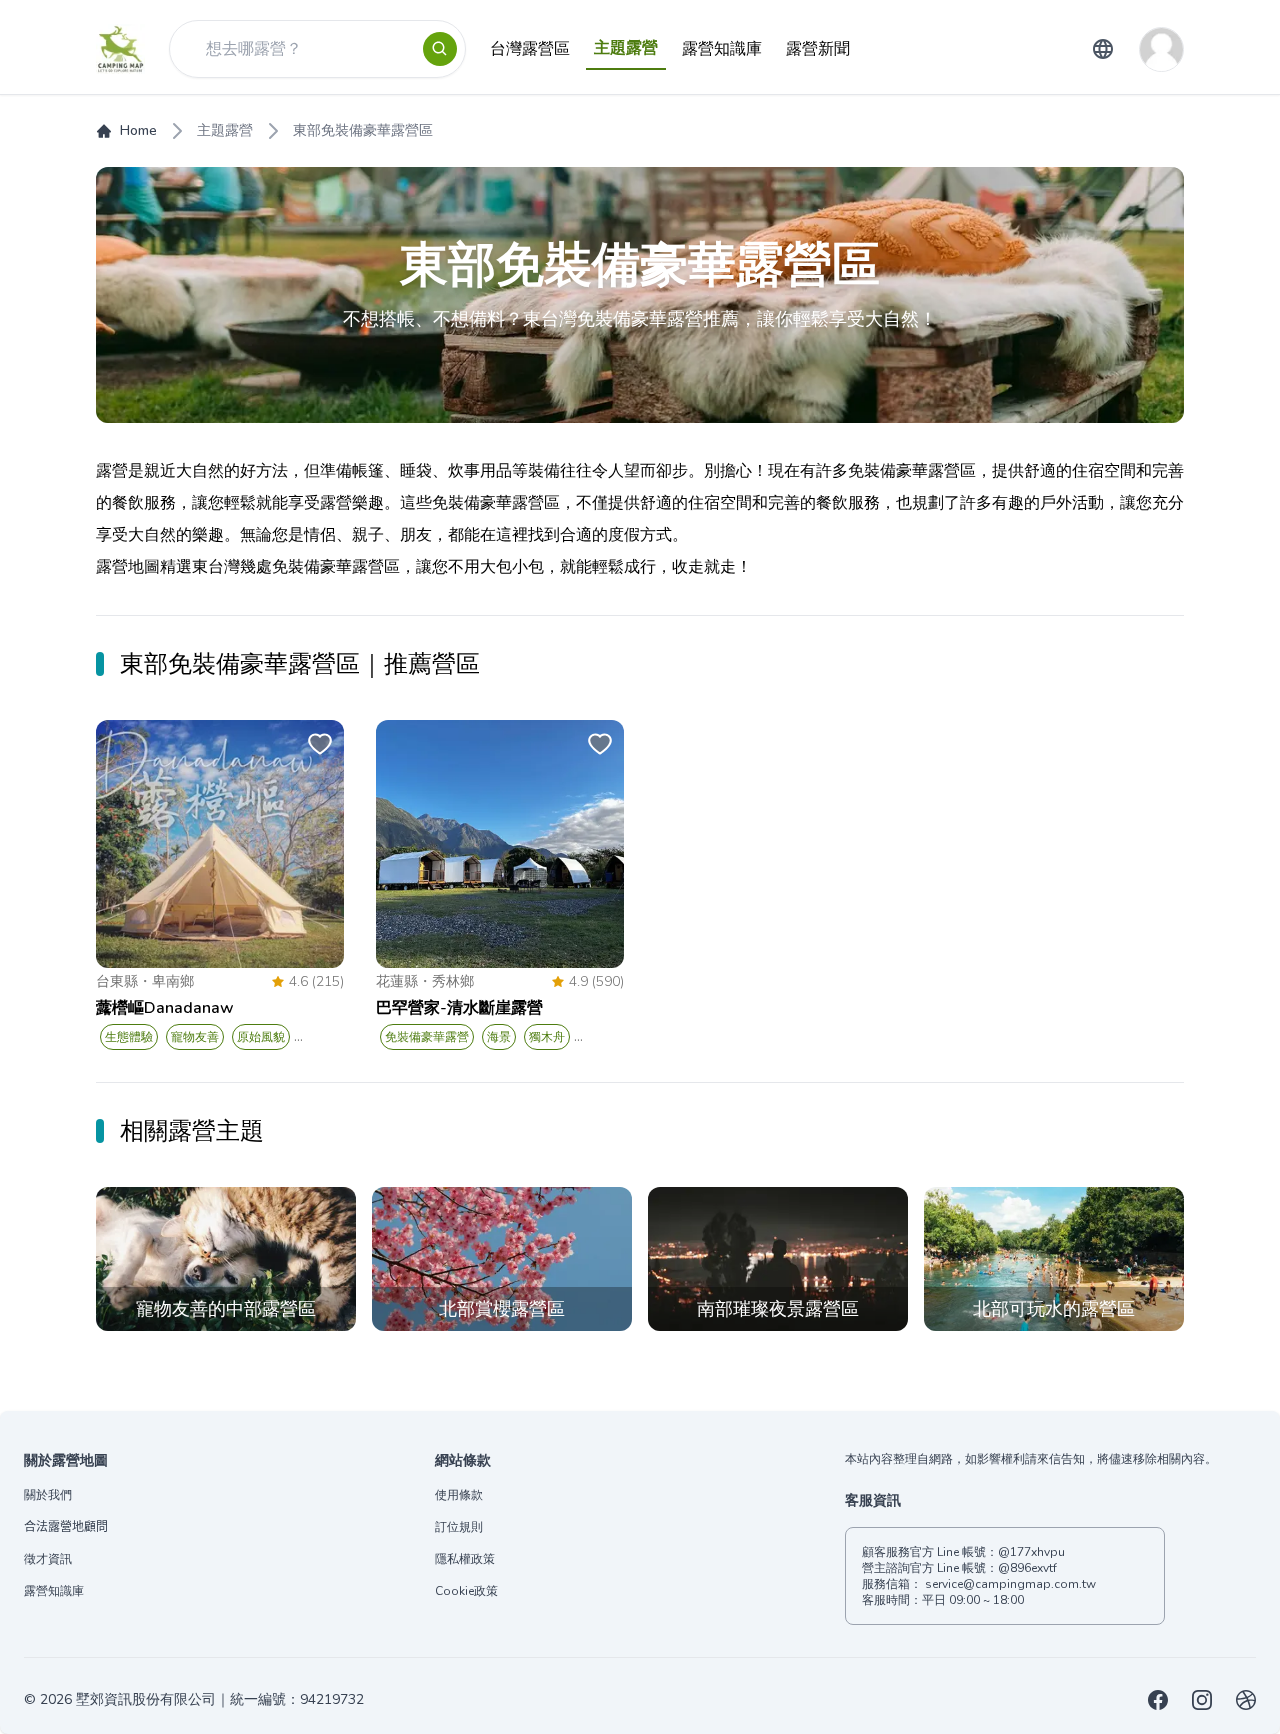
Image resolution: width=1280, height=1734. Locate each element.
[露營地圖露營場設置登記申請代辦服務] (1246, 1700)
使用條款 (459, 1495)
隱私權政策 (465, 1559)
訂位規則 (459, 1527)
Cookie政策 (466, 1591)
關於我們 (48, 1495)
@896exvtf (1027, 1568)
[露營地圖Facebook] (1158, 1700)
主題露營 (225, 130)
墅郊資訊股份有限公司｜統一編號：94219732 (220, 1699)
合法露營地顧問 (66, 1527)
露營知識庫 (54, 1591)
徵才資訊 (48, 1559)
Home (138, 130)
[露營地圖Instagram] (1202, 1700)
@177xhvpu (1031, 1552)
